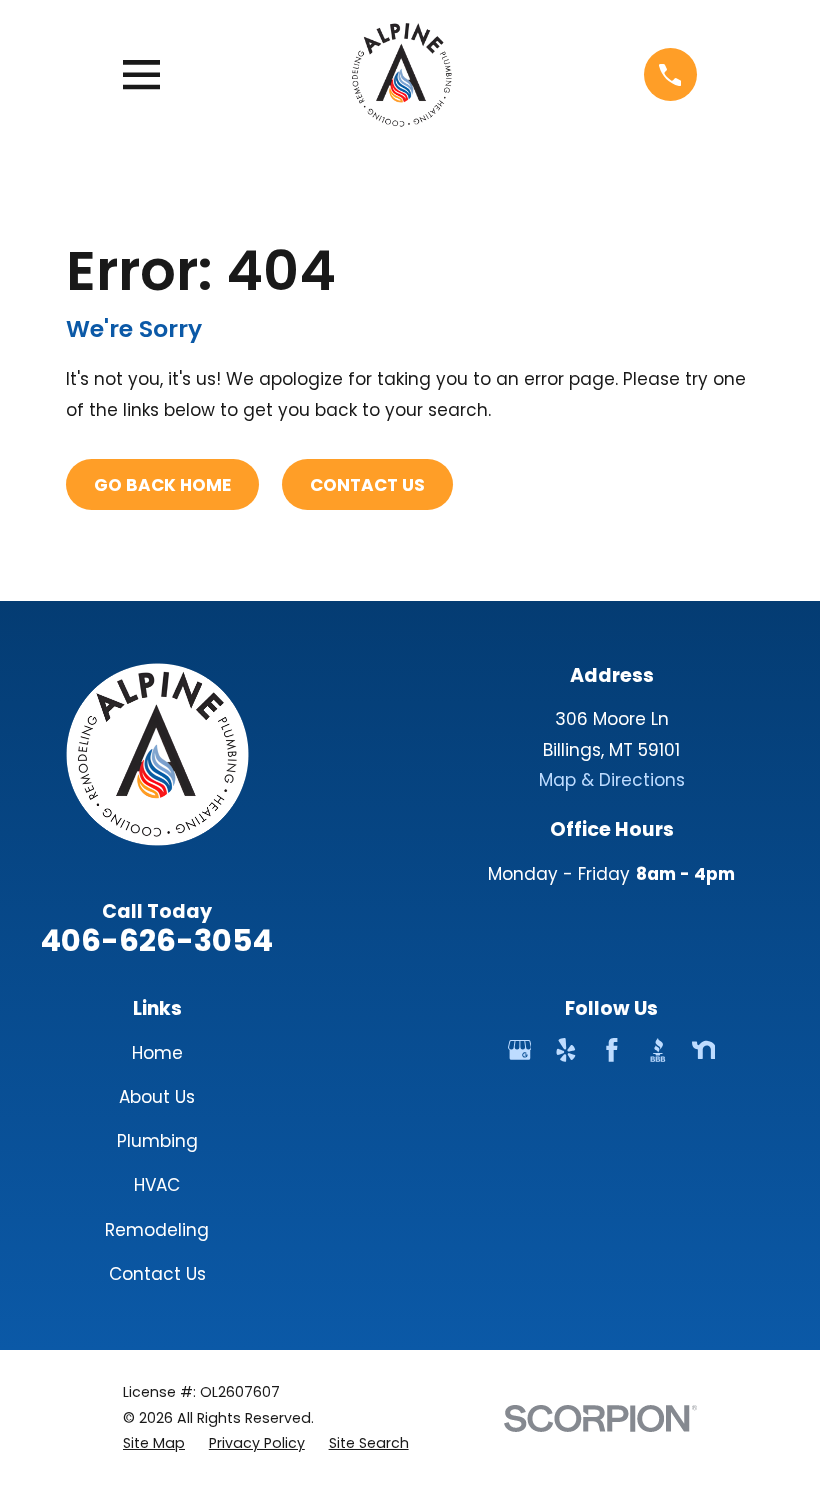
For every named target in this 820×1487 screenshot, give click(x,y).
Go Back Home (162, 485)
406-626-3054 (157, 940)
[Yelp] (566, 1050)
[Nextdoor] (704, 1050)
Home (157, 1053)
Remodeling (157, 1230)
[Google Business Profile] (520, 1050)
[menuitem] (154, 1443)
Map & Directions (612, 780)
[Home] (402, 75)
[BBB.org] (658, 1050)
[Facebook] (612, 1050)
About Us (157, 1097)
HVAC (157, 1185)
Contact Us (367, 485)
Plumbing (157, 1141)
